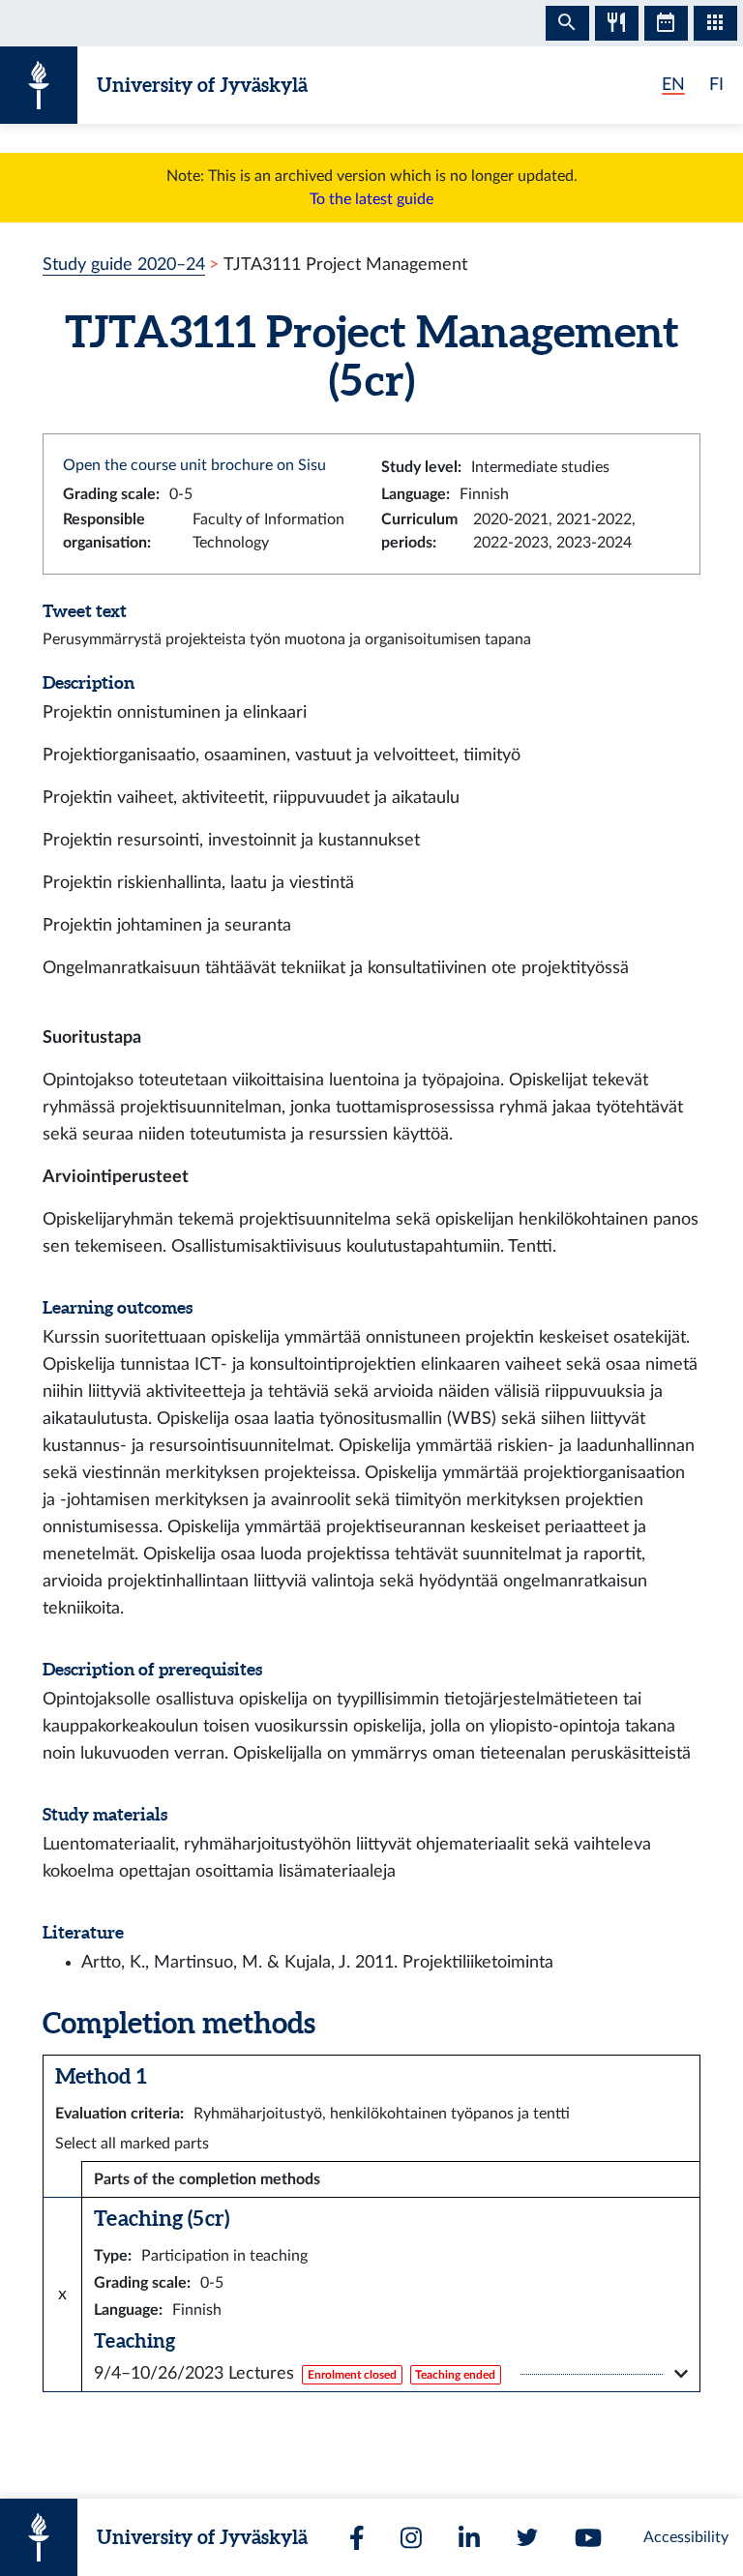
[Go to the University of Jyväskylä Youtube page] (588, 2538)
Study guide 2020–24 (124, 265)
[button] (391, 2374)
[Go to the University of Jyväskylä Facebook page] (357, 2538)
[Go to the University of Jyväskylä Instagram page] (411, 2538)
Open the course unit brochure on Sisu (194, 465)
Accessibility (686, 2537)
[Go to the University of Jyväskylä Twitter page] (527, 2537)
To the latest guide (371, 199)
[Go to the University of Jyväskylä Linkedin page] (469, 2538)
